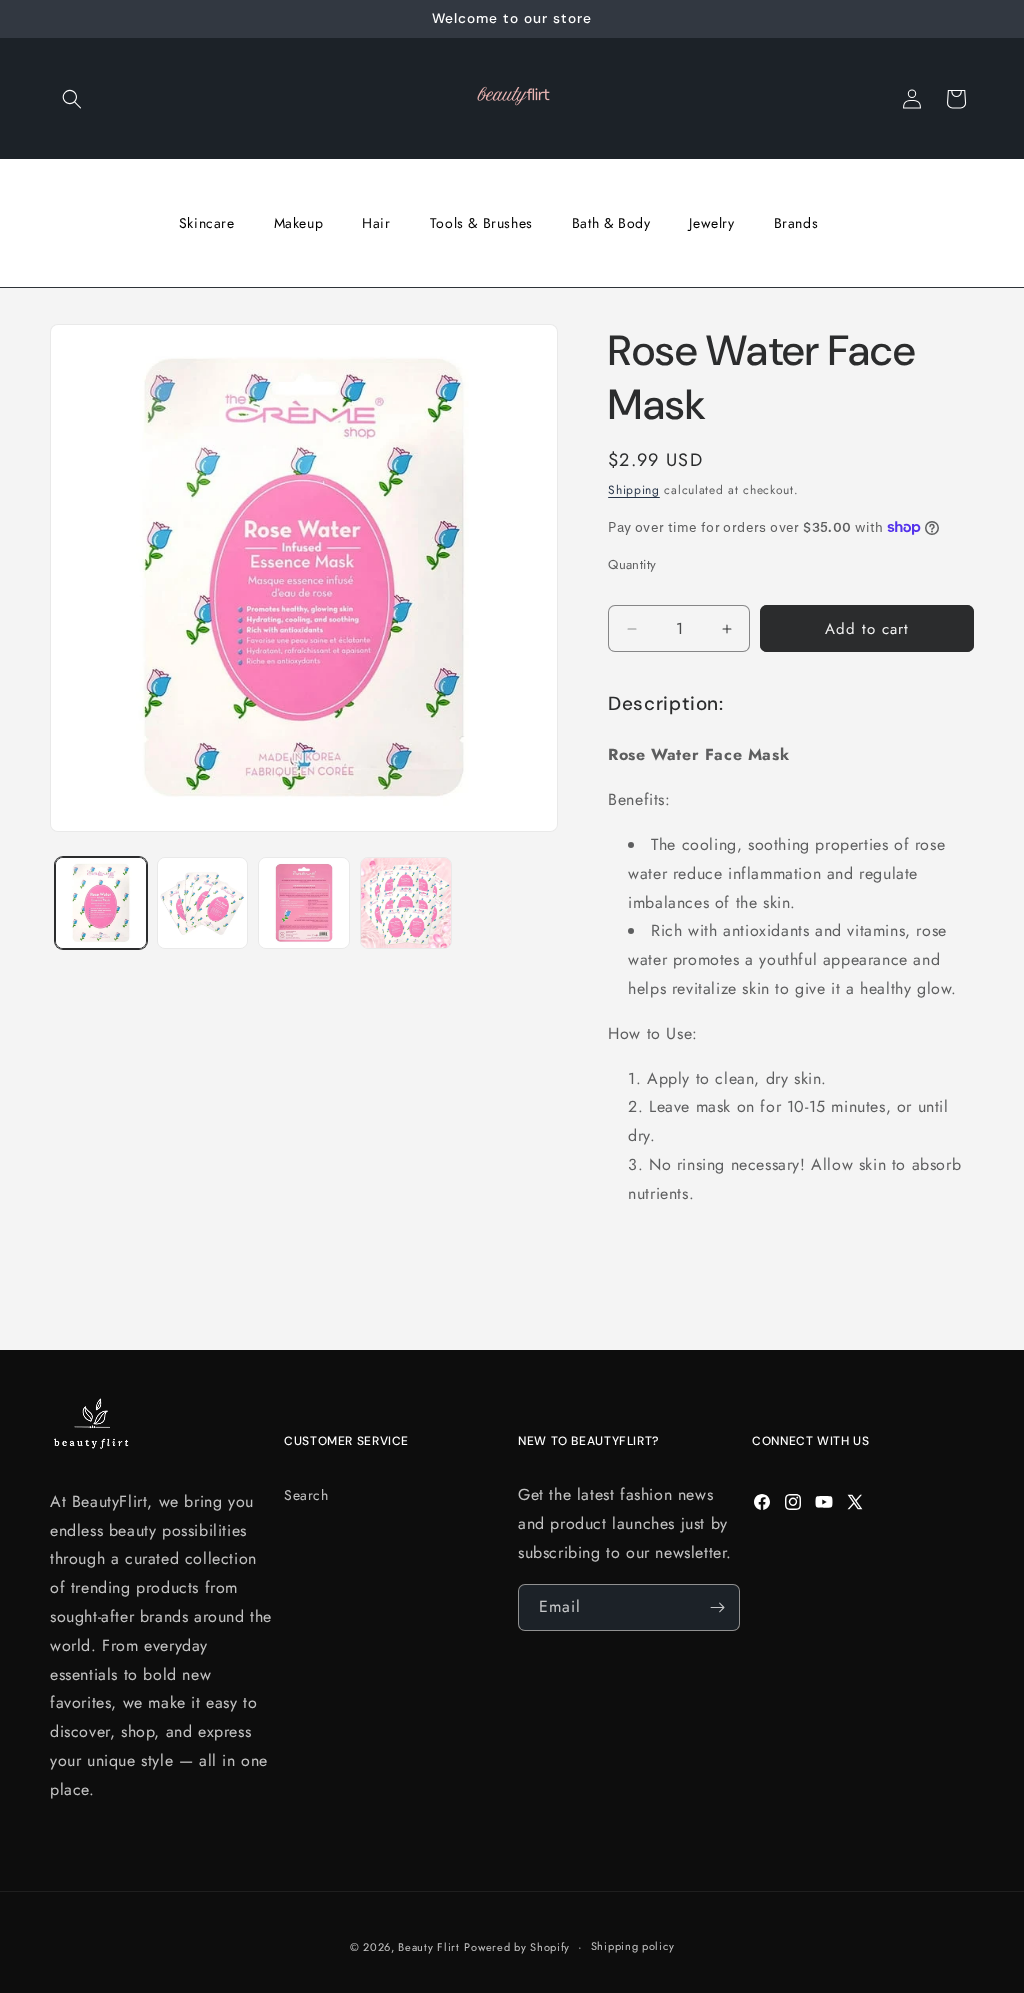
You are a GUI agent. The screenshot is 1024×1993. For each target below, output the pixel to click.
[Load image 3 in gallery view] (304, 903)
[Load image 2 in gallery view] (203, 903)
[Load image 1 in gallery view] (101, 903)
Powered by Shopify (517, 1947)
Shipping (634, 490)
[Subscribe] (717, 1607)
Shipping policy (633, 1946)
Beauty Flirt (428, 1947)
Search (306, 1495)
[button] (72, 99)
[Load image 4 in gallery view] (406, 903)
